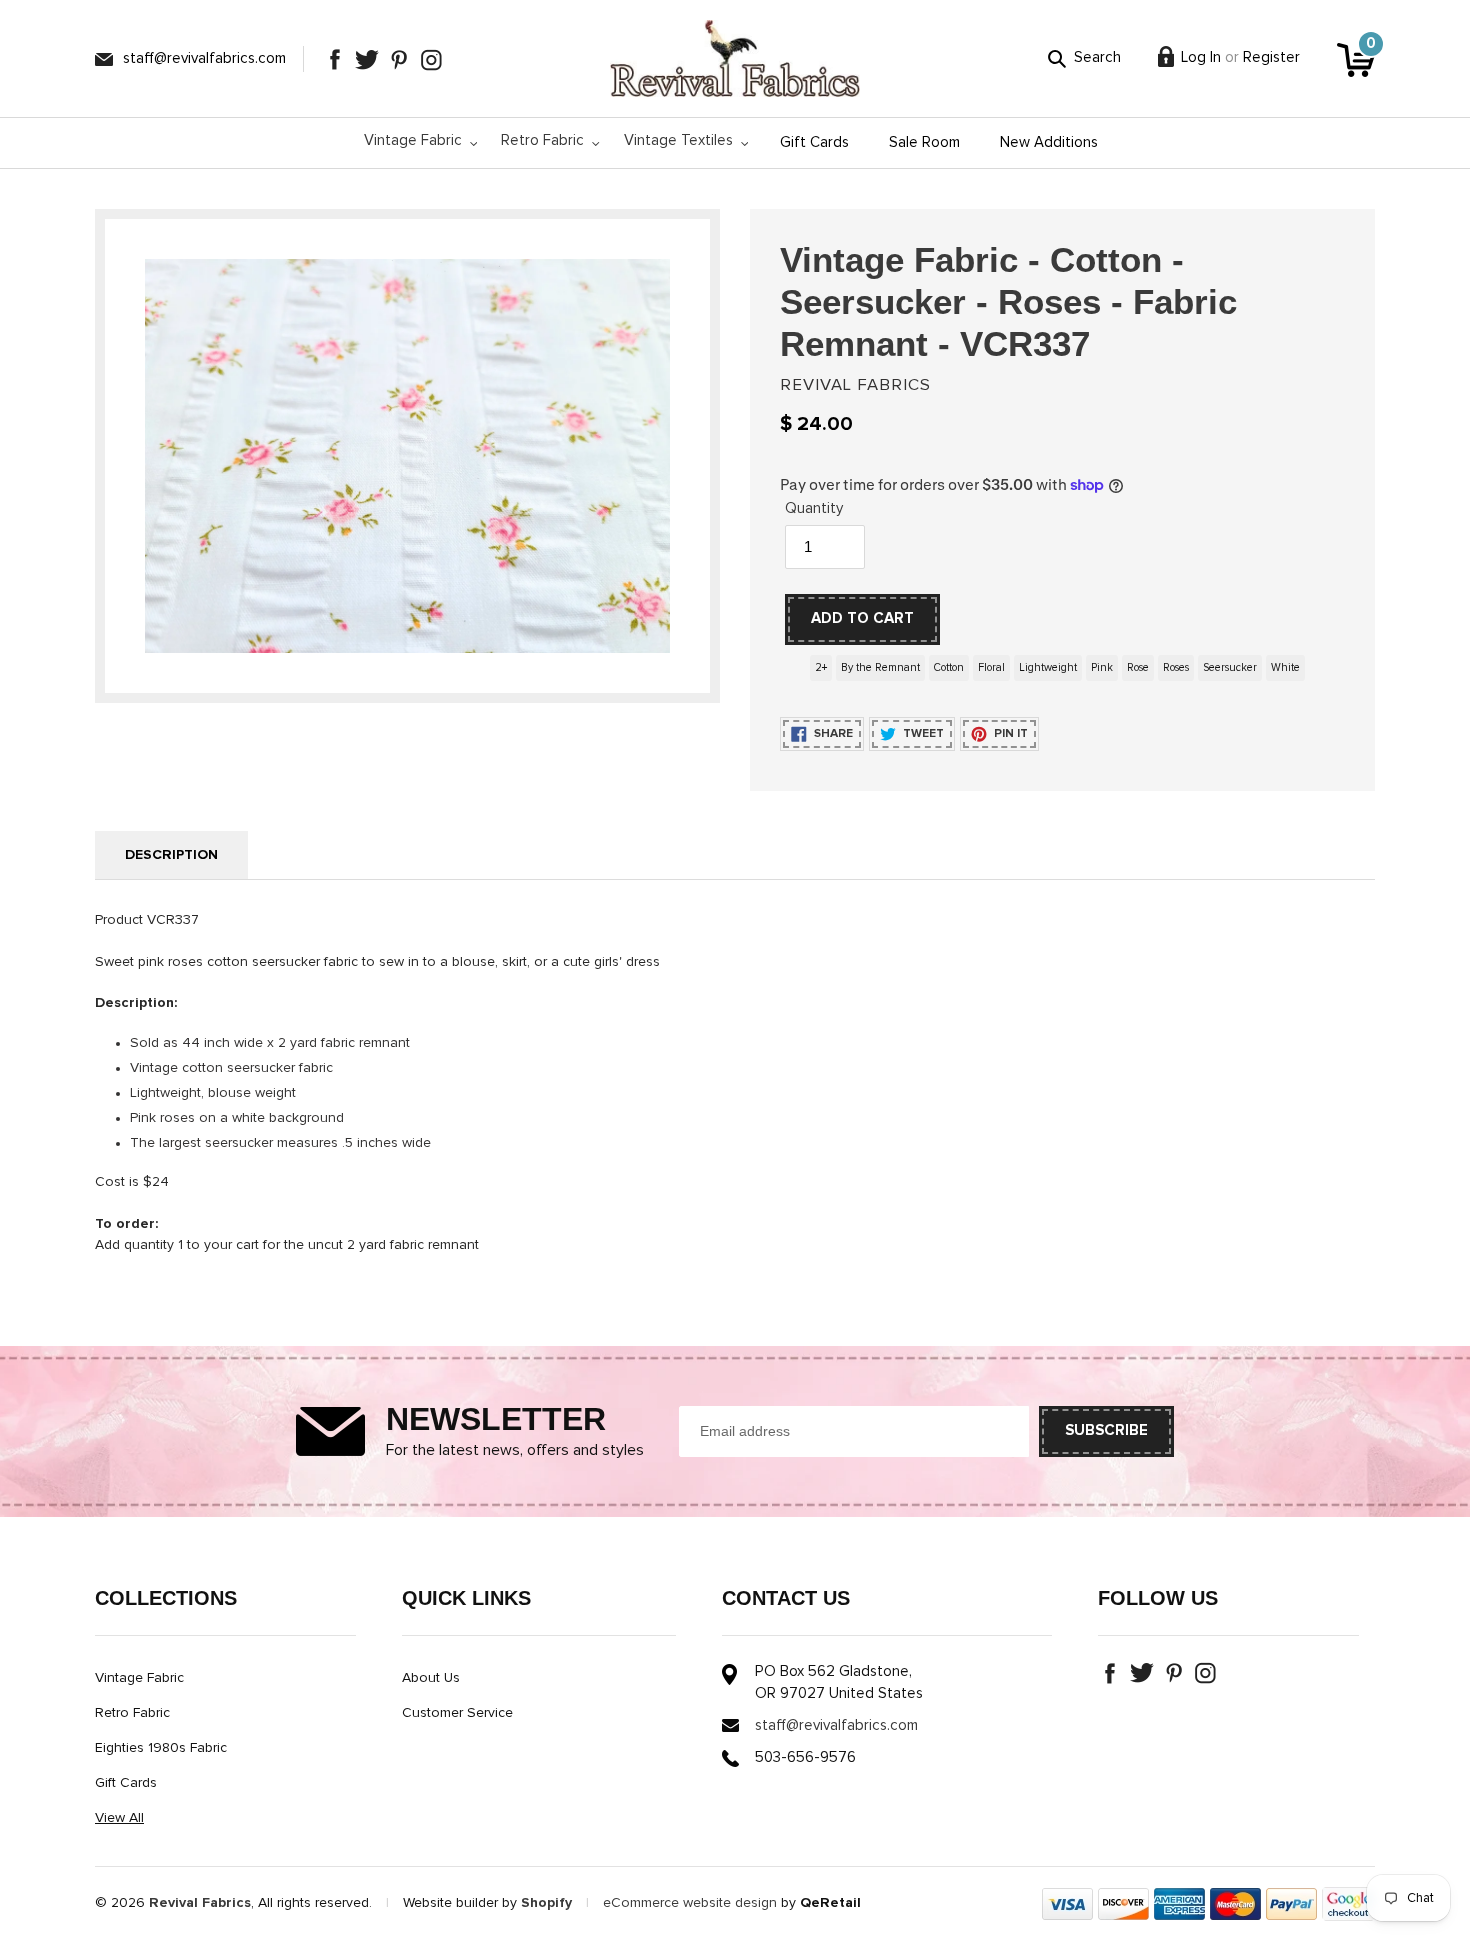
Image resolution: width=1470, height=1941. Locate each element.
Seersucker (1230, 667)
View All (119, 1818)
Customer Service (457, 1713)
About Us (431, 1678)
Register (1271, 57)
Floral (991, 667)
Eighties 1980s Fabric (161, 1748)
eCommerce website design (690, 1903)
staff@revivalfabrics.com (204, 58)
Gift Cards (126, 1783)
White (1285, 667)
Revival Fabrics (200, 1903)
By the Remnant (880, 667)
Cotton (949, 667)
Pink (1102, 667)
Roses (1176, 667)
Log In (1201, 57)
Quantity (814, 508)
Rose (1138, 667)
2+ (821, 667)
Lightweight (1048, 667)
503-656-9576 (805, 1757)
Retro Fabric (132, 1713)
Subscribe (1106, 1430)
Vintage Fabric (139, 1678)
